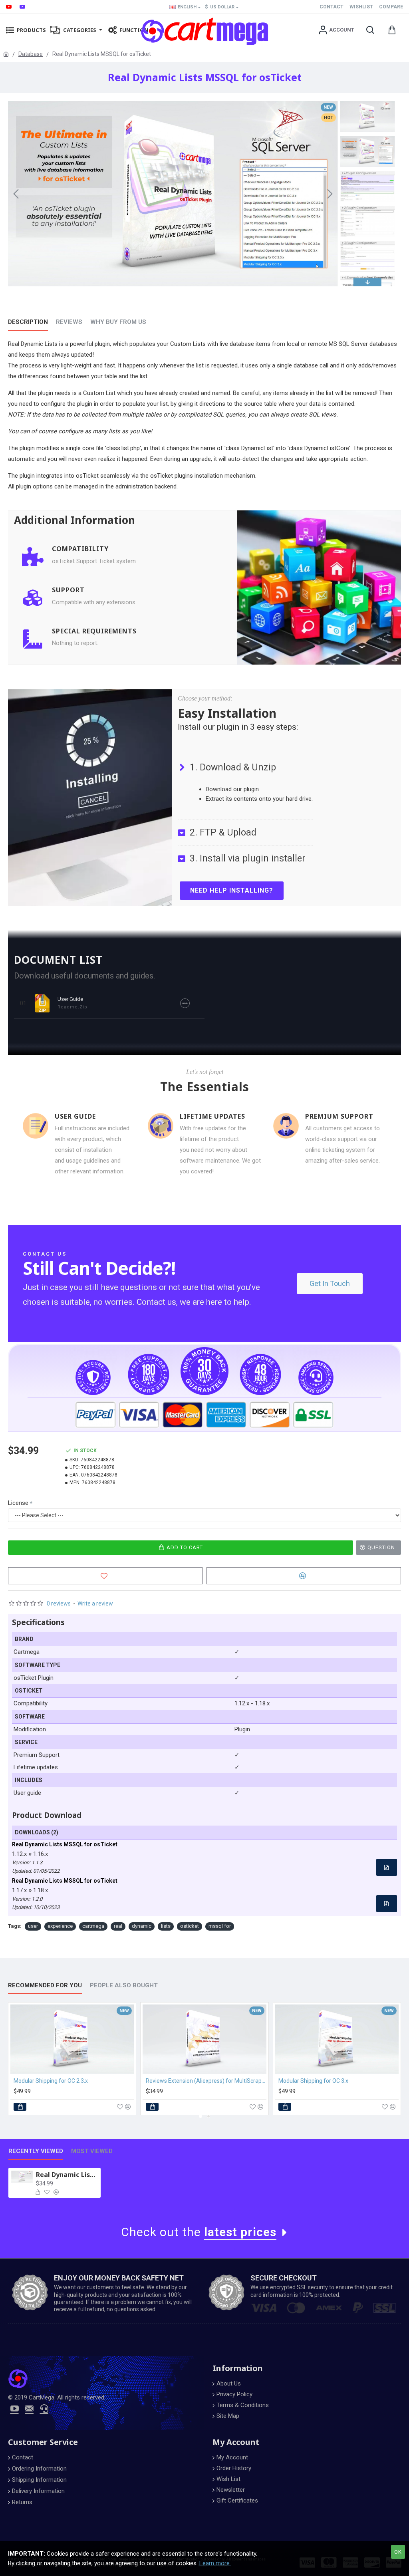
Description (28, 322)
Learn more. (215, 2563)
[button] (16, 194)
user (33, 1926)
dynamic (142, 1926)
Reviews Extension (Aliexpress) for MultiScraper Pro (206, 2081)
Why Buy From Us (118, 322)
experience (60, 1926)
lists (166, 1926)
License (18, 1503)
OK (398, 2552)
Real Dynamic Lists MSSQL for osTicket (67, 2175)
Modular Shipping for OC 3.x (313, 2081)
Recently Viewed (36, 2151)
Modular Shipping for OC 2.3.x (51, 2081)
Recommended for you (45, 1985)
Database (31, 54)
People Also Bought (124, 1985)
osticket (190, 1926)
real (118, 1926)
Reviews (69, 322)
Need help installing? (232, 890)
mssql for (220, 1926)
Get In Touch (330, 1283)
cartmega (93, 1926)
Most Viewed (92, 2151)
